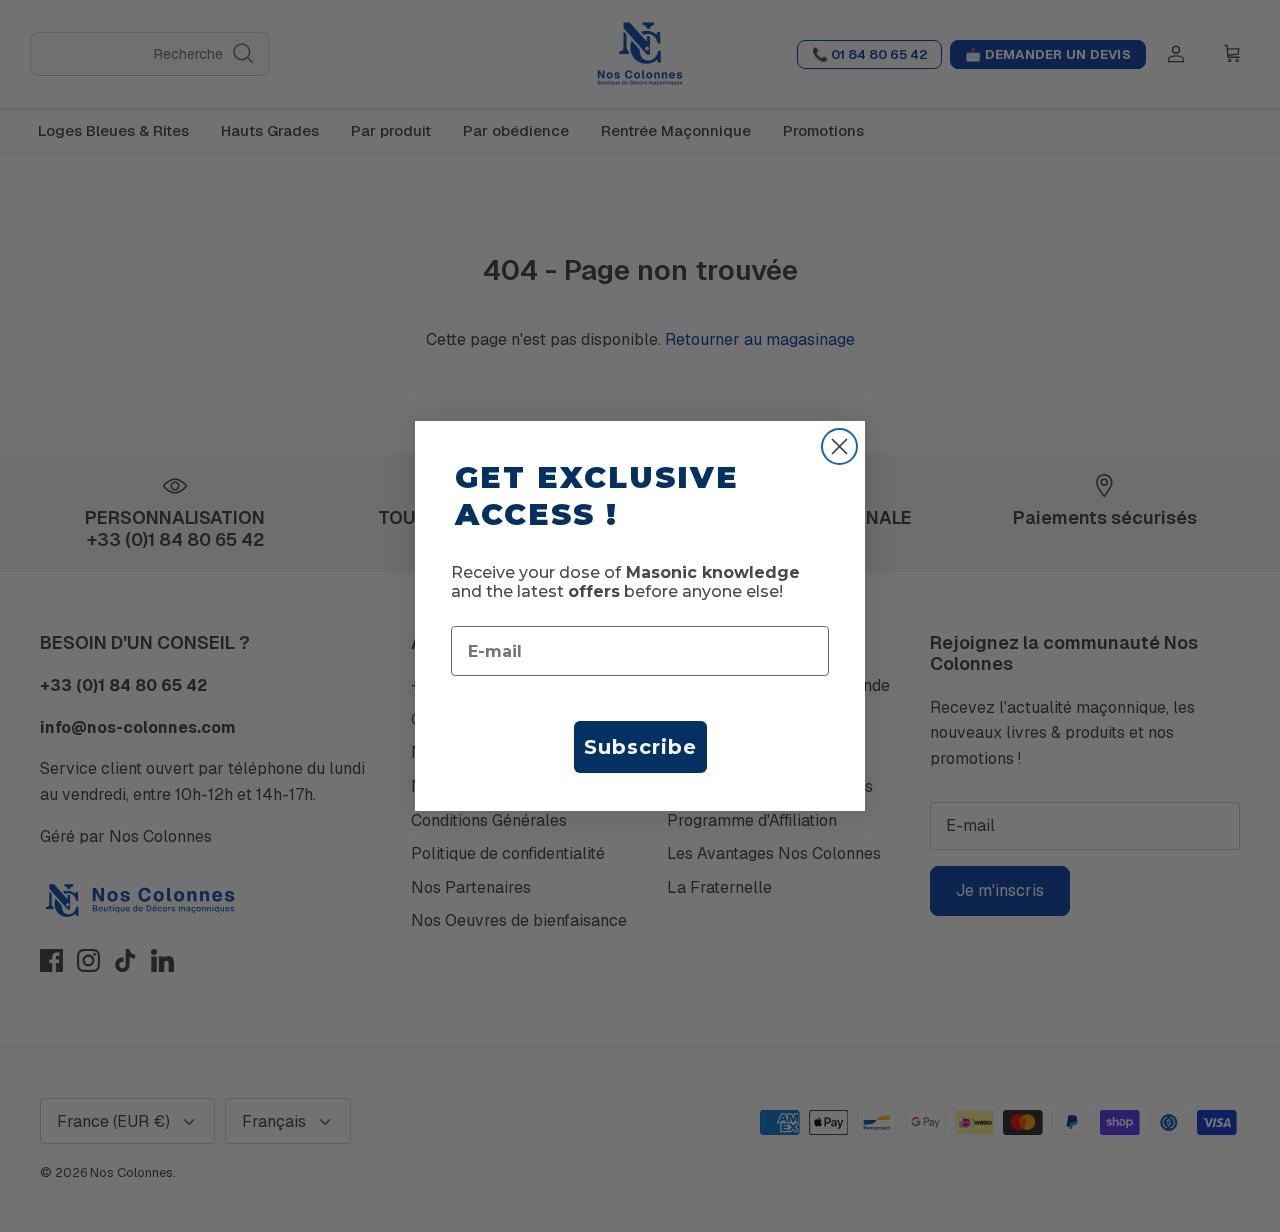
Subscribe (640, 747)
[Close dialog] (839, 446)
